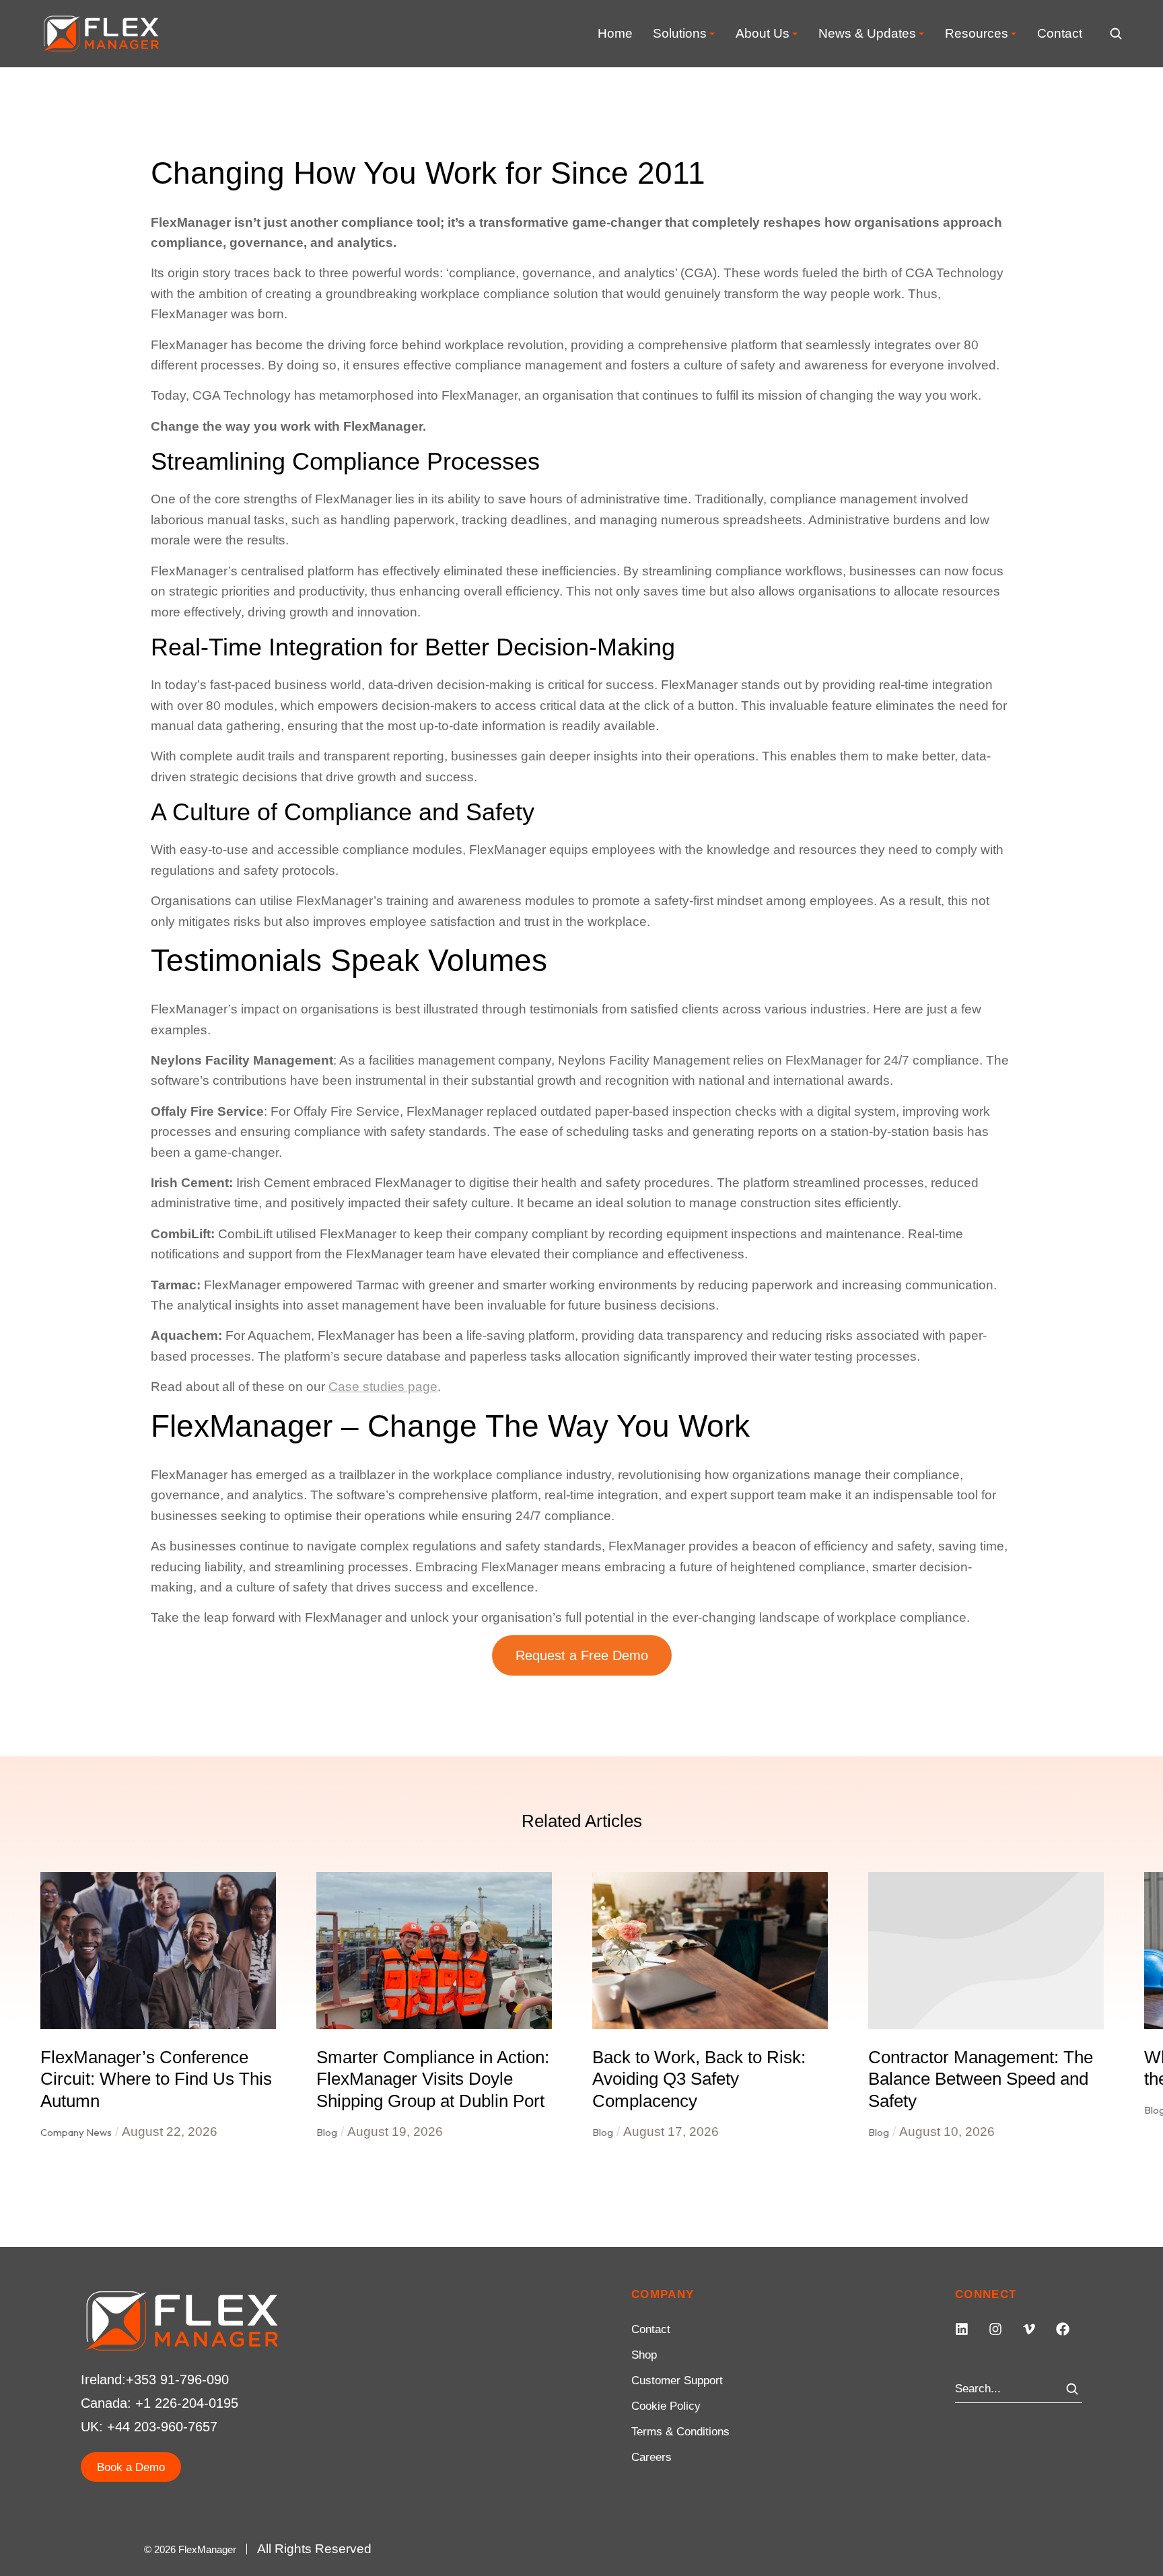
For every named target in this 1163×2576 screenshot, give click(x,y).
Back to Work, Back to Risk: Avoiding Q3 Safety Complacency (699, 2079)
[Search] (1072, 2389)
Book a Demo (131, 2467)
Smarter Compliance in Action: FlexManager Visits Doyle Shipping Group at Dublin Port (433, 2079)
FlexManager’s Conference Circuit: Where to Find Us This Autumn (156, 2079)
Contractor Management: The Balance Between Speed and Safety (981, 2079)
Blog (327, 2132)
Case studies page (383, 1387)
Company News (76, 2132)
